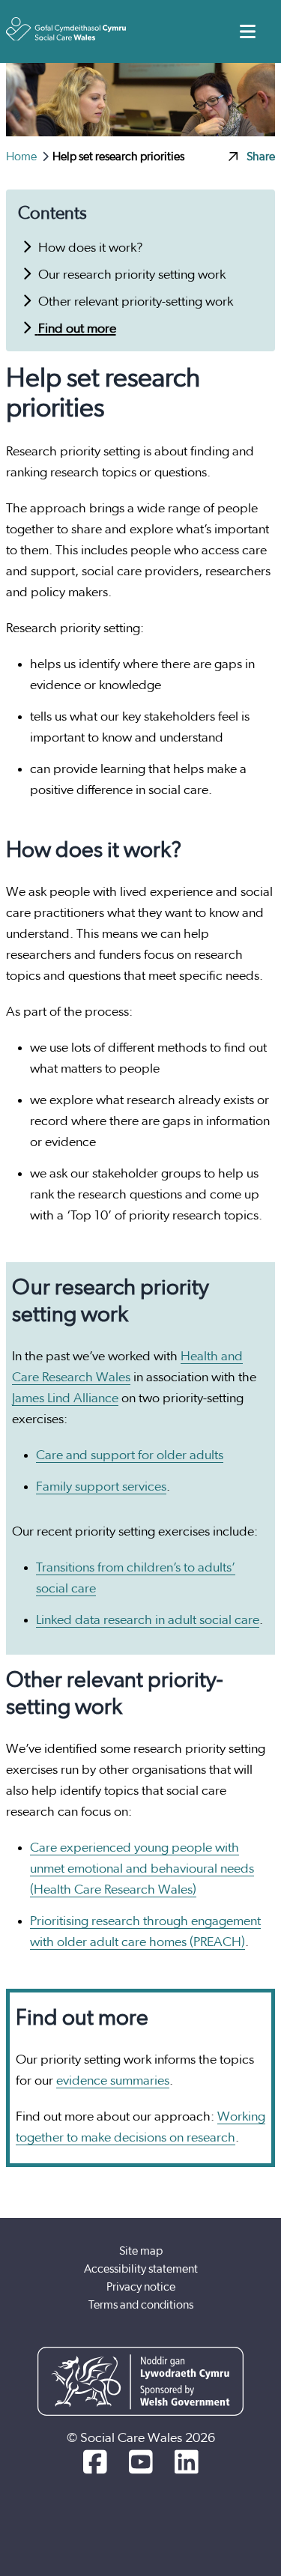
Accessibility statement (141, 2269)
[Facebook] (95, 2464)
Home (22, 157)
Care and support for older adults (130, 1455)
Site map (141, 2251)
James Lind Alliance (65, 1398)
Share (261, 157)
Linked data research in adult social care (148, 1620)
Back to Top (228, 2489)
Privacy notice (141, 2287)
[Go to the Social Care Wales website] (66, 29)
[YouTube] (140, 2464)
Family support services (101, 1487)
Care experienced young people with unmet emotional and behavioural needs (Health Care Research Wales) (142, 1869)
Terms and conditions (141, 2305)
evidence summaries (113, 2081)
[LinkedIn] (186, 2464)
